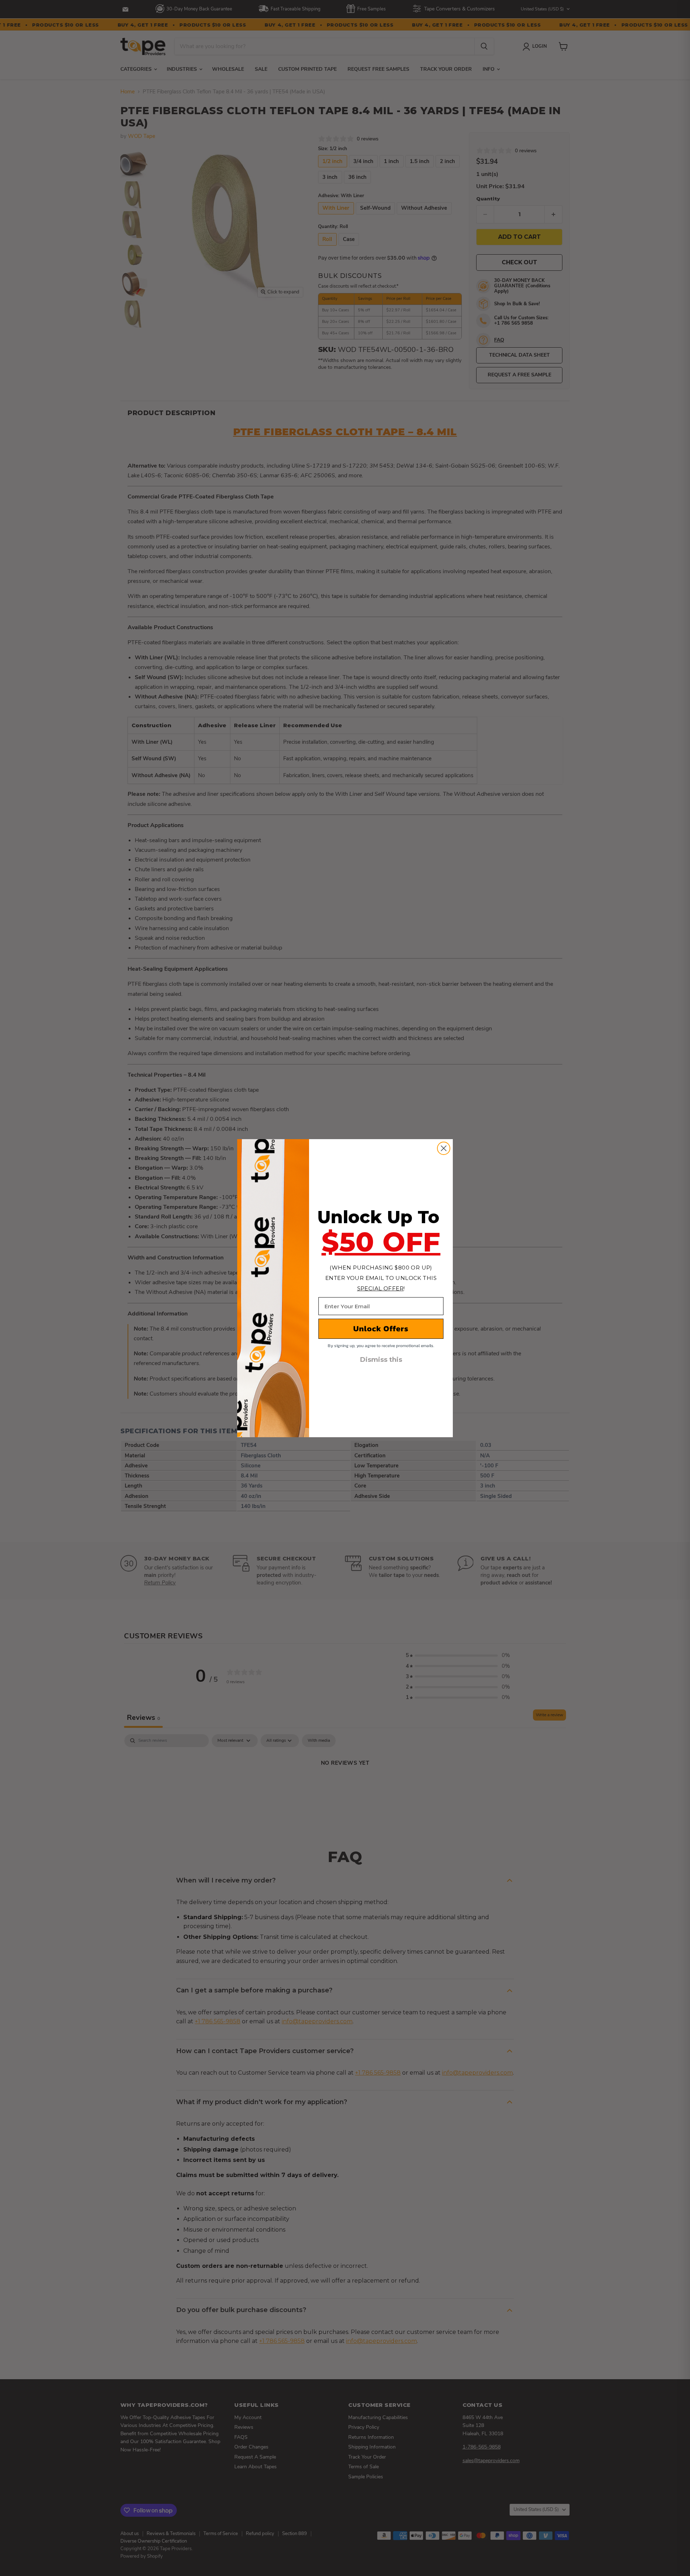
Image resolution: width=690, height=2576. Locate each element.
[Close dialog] (444, 1148)
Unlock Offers (381, 1329)
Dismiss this (381, 1360)
